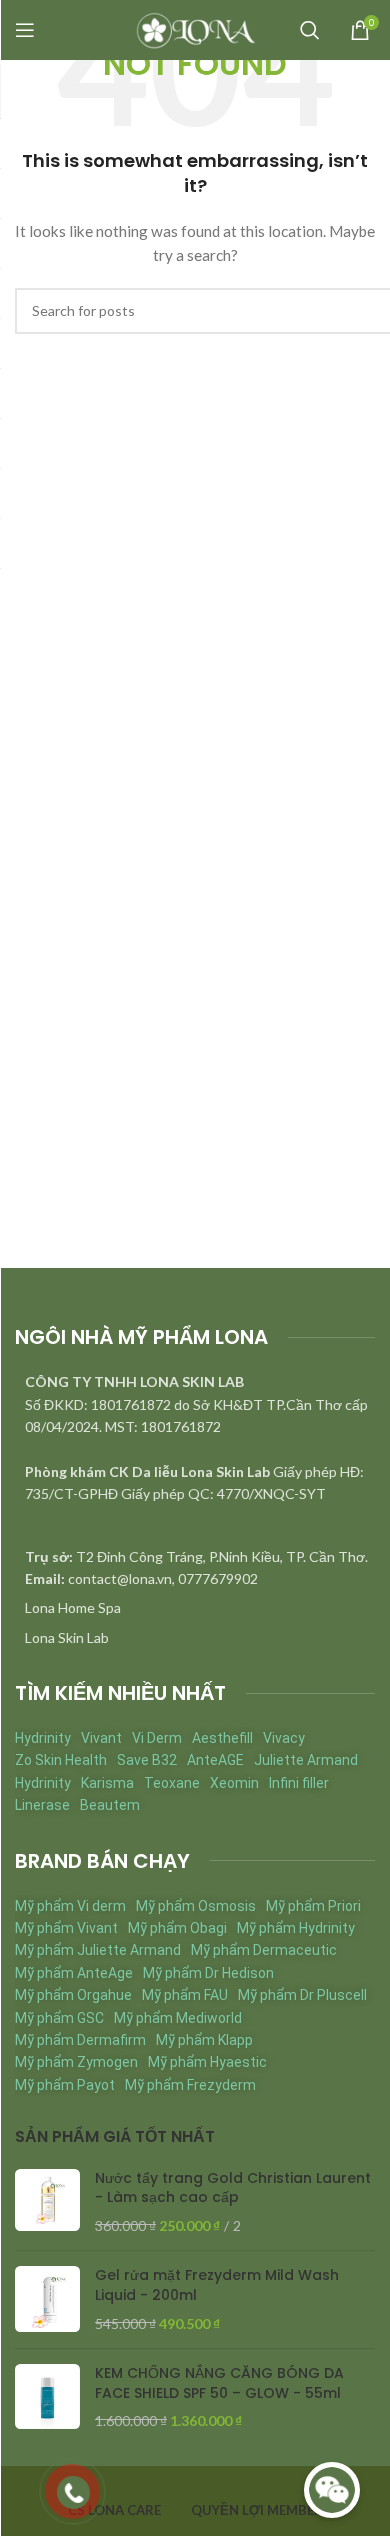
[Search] (310, 30)
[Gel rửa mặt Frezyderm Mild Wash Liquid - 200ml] (47, 2299)
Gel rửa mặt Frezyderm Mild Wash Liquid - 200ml (217, 2285)
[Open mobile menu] (25, 30)
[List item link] (195, 1608)
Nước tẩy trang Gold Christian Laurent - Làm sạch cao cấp (233, 2188)
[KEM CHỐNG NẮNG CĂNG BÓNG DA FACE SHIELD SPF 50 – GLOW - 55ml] (47, 2397)
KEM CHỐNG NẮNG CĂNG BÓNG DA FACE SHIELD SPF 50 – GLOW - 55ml (219, 2383)
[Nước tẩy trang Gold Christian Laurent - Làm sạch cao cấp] (47, 2202)
